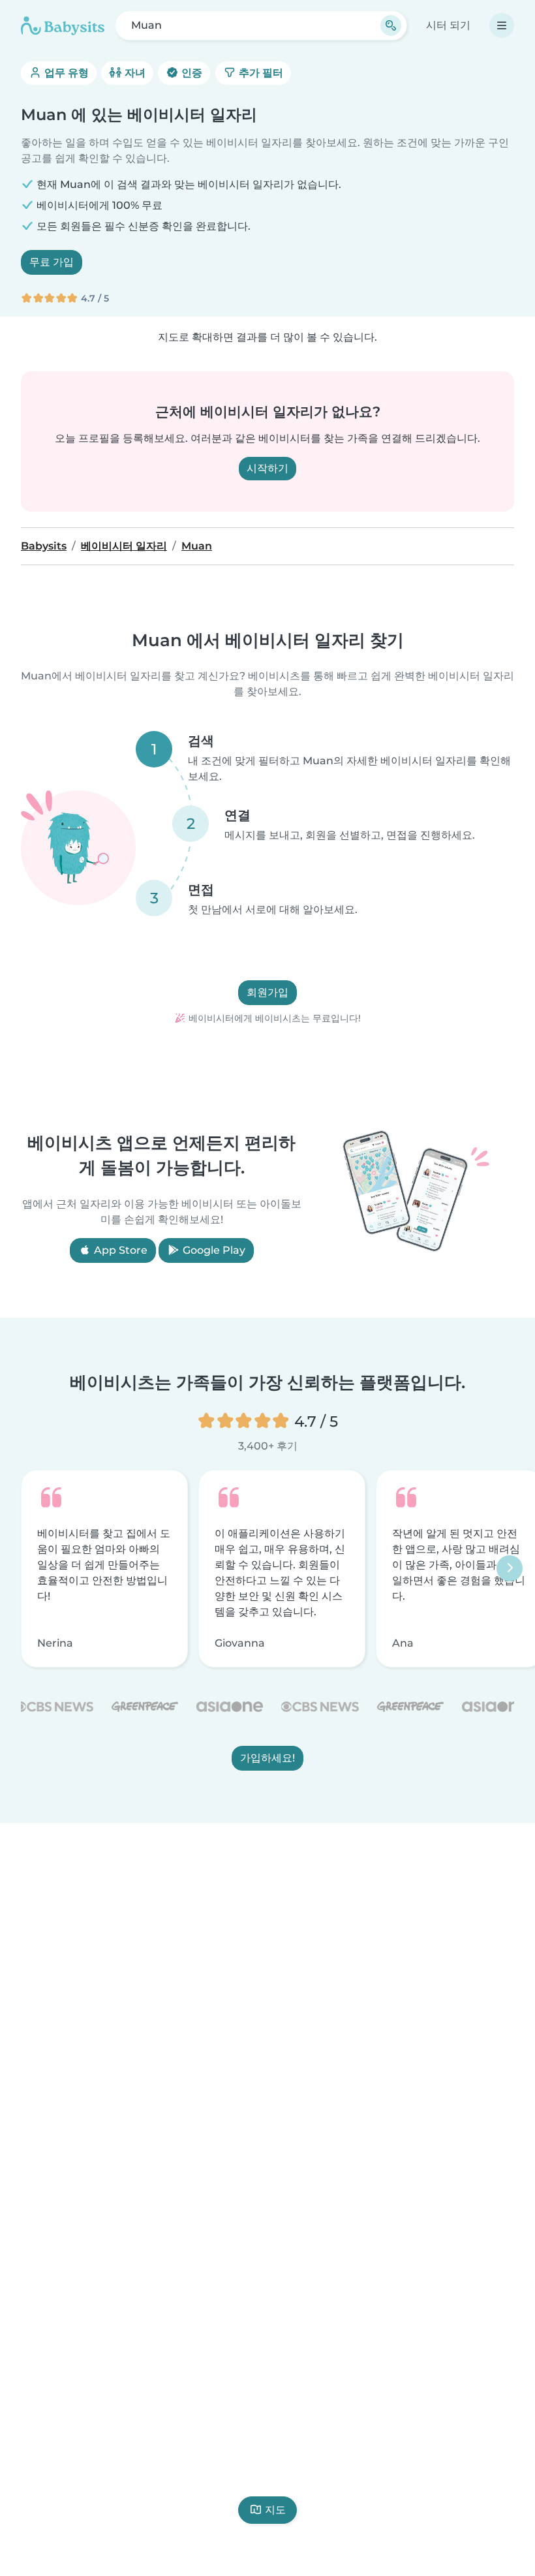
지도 (275, 2510)
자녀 (134, 73)
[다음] (510, 1568)
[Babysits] (63, 25)
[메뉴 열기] (502, 25)
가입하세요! (267, 1758)
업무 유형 (65, 73)
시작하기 (267, 468)
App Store (119, 1250)
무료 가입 (52, 262)
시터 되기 (448, 25)
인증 (191, 73)
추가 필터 (260, 73)
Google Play (213, 1250)
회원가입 (267, 992)
